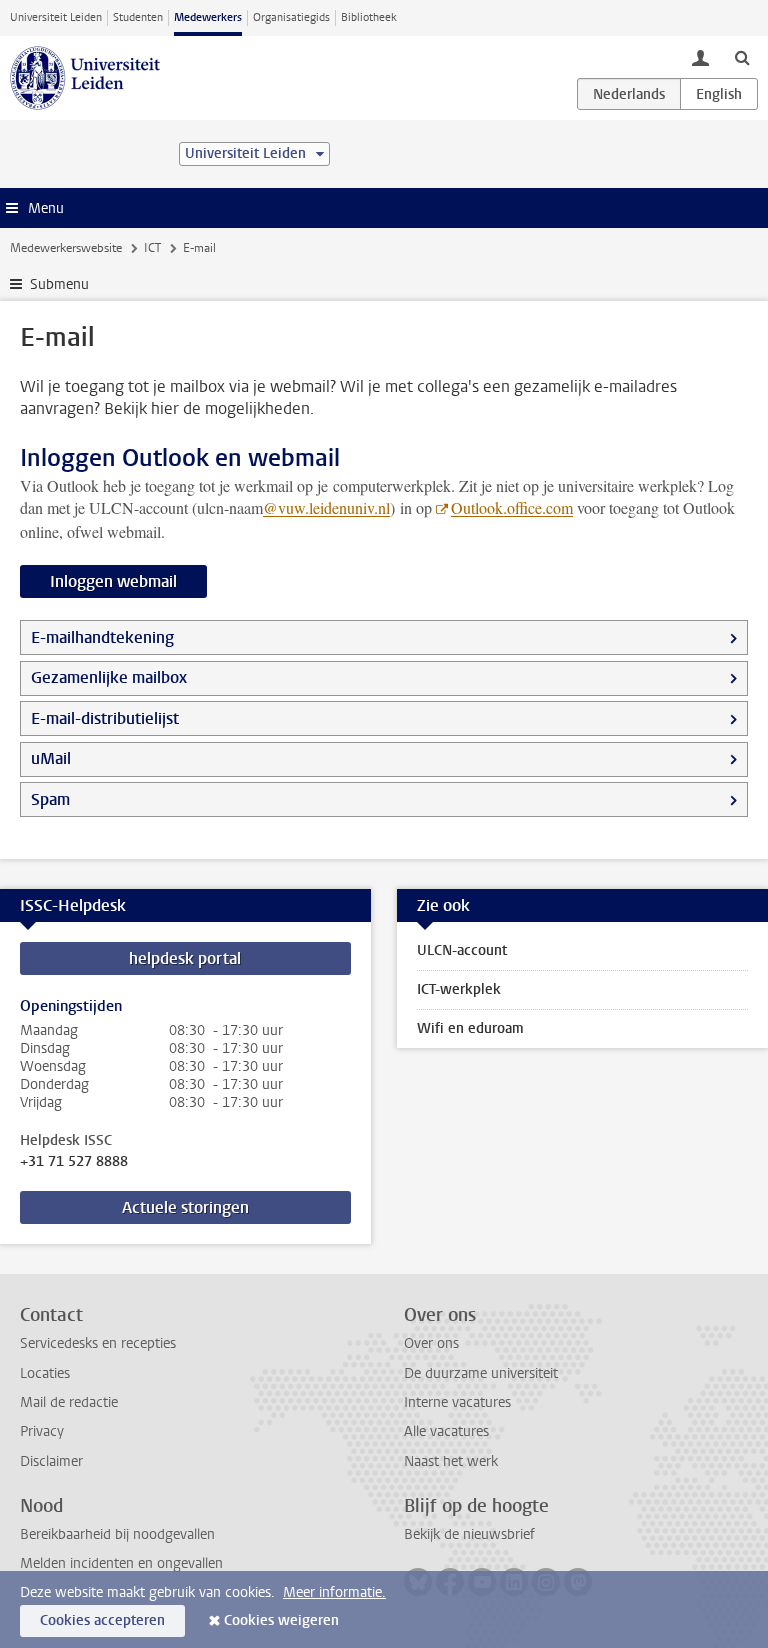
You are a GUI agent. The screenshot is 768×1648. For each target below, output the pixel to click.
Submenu (59, 284)
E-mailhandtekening (102, 637)
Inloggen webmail (113, 581)
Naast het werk (451, 1461)
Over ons (431, 1343)
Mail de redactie (69, 1402)
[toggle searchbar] (742, 57)
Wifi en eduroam (470, 1028)
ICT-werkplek (459, 989)
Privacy (42, 1431)
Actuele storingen (185, 1207)
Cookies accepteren (102, 1620)
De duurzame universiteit (481, 1373)
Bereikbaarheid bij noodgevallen (117, 1534)
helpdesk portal (185, 958)
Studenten (138, 17)
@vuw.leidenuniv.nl (326, 507)
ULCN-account (462, 950)
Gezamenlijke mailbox (109, 677)
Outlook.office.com (512, 507)
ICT (152, 248)
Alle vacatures (446, 1431)
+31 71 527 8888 (74, 1162)
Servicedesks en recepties (98, 1343)
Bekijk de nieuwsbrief (469, 1534)
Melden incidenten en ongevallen (121, 1563)
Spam (50, 799)
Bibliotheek (369, 17)
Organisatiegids (291, 17)
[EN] (719, 94)
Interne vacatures (457, 1402)
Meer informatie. (334, 1592)
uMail (51, 758)
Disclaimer (51, 1461)
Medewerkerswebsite (66, 248)
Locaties (45, 1373)
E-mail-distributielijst (105, 718)
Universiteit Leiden (56, 17)
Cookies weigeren (281, 1620)
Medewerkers (208, 17)
